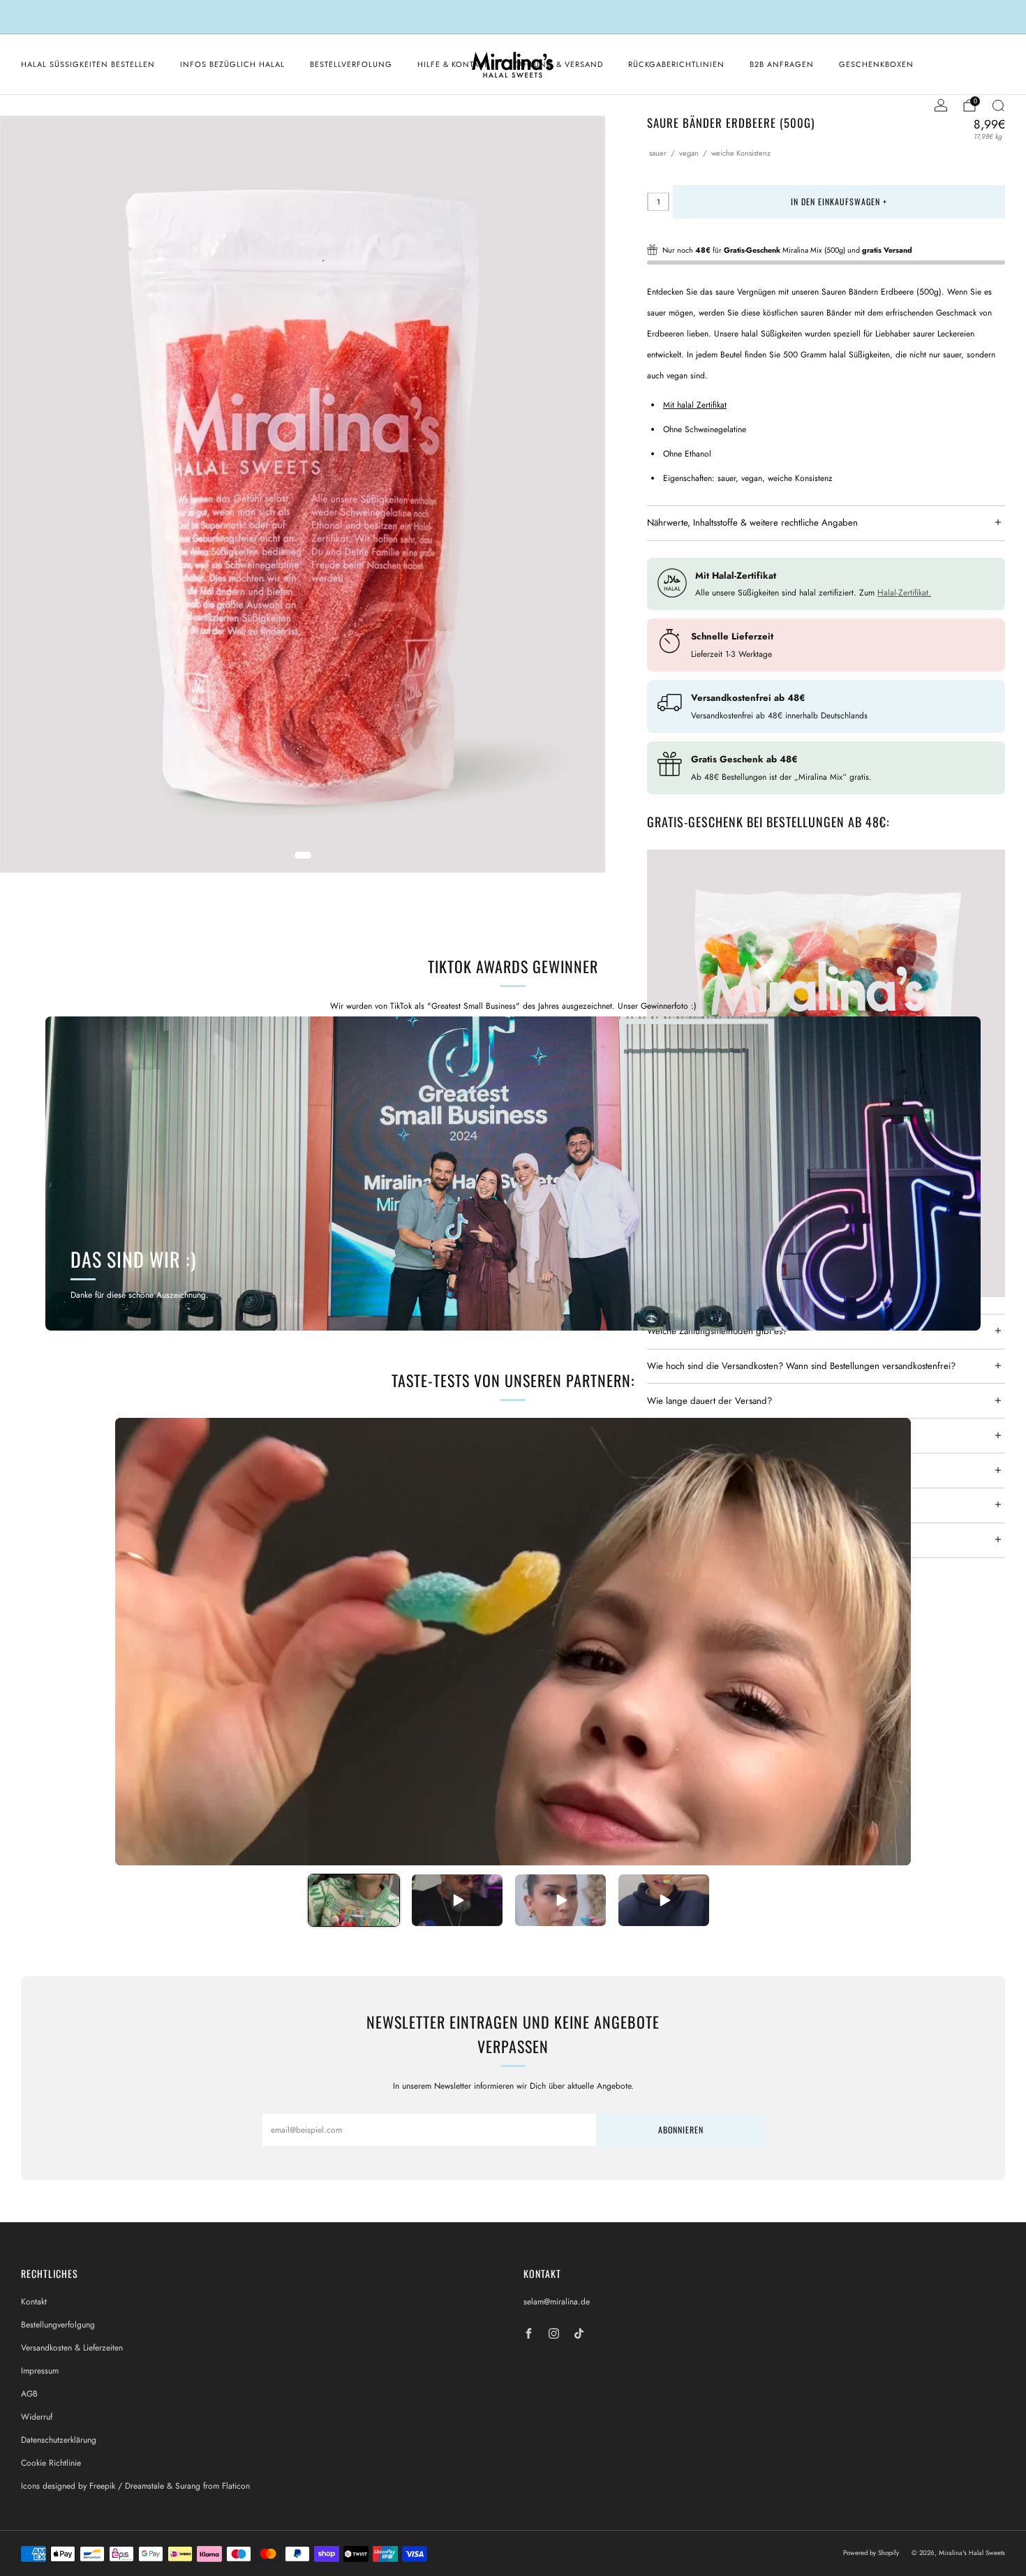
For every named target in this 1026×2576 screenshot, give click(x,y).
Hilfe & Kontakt (453, 64)
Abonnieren (681, 2130)
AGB (29, 2394)
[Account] (941, 105)
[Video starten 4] (664, 1900)
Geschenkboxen (876, 64)
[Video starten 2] (457, 1900)
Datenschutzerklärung (59, 2440)
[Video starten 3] (560, 1900)
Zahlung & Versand (558, 64)
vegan (689, 153)
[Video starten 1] (354, 1900)
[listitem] (513, 17)
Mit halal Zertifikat (695, 405)
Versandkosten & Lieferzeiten (72, 2348)
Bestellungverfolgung (58, 2325)
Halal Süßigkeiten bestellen (88, 64)
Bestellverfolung (351, 64)
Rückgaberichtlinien (676, 64)
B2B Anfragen (782, 64)
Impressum (40, 2371)
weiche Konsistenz (741, 153)
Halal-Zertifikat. (904, 593)
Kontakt (34, 2302)
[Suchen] (998, 105)
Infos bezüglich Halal (232, 64)
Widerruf (37, 2417)
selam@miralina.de (557, 2302)
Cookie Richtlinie (51, 2463)
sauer (658, 153)
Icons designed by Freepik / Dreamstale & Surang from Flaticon (135, 2486)
